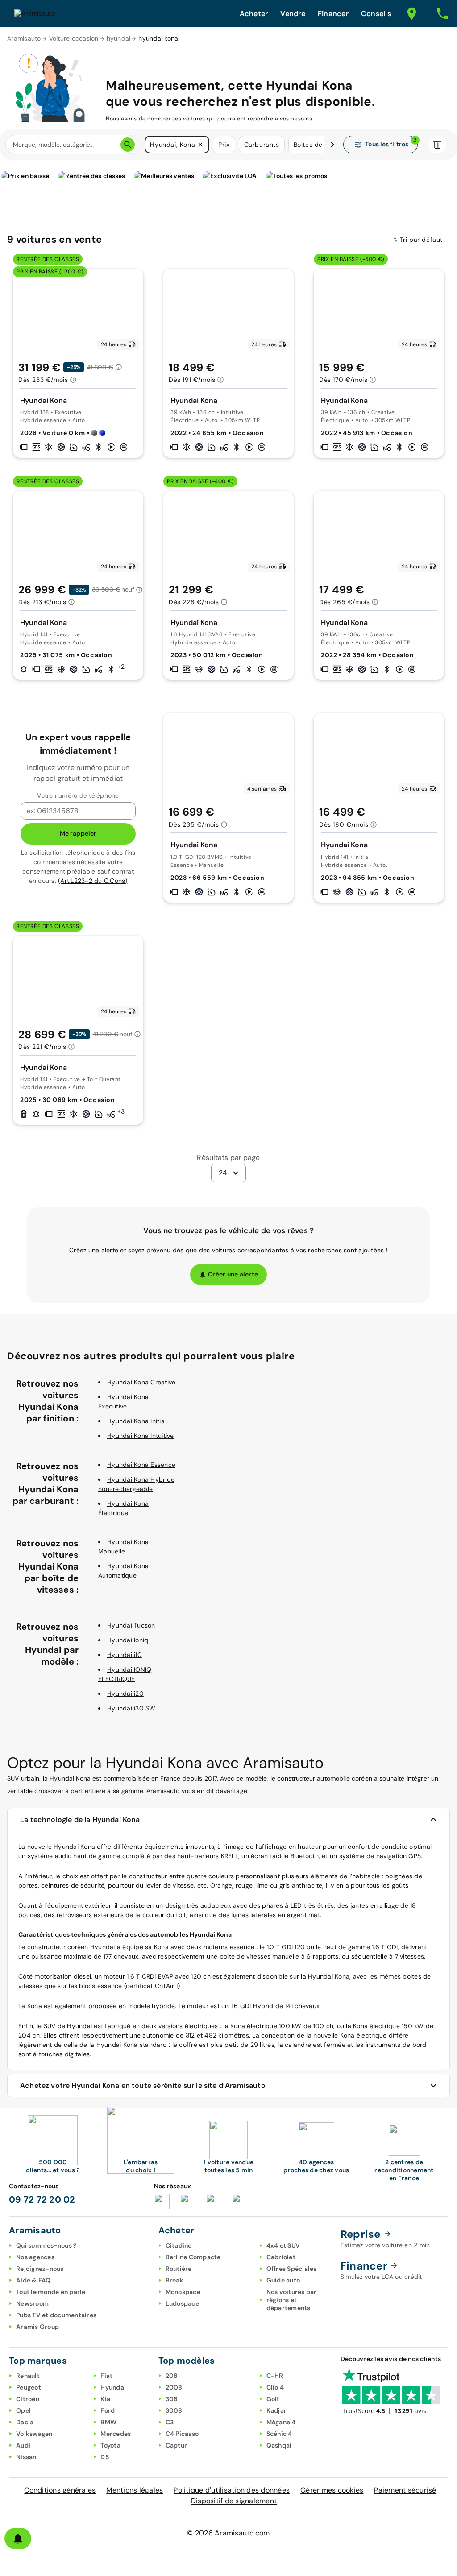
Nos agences (35, 2257)
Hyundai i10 (125, 1655)
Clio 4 (275, 2387)
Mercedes (116, 2434)
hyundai (119, 38)
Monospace (183, 2292)
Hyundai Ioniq (128, 1640)
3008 (174, 2410)
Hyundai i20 (125, 1694)
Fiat (106, 2376)
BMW (108, 2422)
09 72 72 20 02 (42, 2199)
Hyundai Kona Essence (141, 1465)
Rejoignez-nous (40, 2269)
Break (174, 2280)
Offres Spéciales (292, 2269)
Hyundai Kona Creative (141, 1382)
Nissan (26, 2457)
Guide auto (283, 2280)
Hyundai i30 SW (131, 1708)
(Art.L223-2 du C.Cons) (93, 881)
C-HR (275, 2376)
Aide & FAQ (33, 2280)
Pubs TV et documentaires (56, 2315)
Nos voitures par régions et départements (292, 2300)
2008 (174, 2387)
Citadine (179, 2245)
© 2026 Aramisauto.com (228, 2533)
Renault (28, 2376)
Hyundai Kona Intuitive (141, 1436)
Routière (179, 2269)
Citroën (28, 2399)
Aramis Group (37, 2327)
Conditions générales (60, 2490)
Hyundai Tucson (131, 1625)
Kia (105, 2399)
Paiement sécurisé (405, 2490)
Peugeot (29, 2387)
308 (172, 2399)
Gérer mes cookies (332, 2490)
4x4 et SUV (283, 2245)
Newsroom (32, 2303)
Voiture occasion (74, 38)
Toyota (110, 2445)
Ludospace (182, 2303)
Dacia (25, 2422)
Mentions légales (135, 2490)
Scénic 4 (279, 2434)
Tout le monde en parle (51, 2292)
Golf (273, 2399)
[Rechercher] (128, 145)
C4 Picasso (182, 2434)
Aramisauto (24, 38)
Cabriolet (281, 2257)
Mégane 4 (281, 2422)
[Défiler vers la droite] (332, 145)
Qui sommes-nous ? (46, 2245)
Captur (177, 2445)
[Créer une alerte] (18, 2539)
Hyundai (113, 2387)
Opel (23, 2410)
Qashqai (279, 2445)
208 (172, 2376)
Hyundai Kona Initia (136, 1421)
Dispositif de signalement (234, 2501)
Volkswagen (34, 2434)
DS (105, 2457)
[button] (200, 145)
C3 (170, 2422)
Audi (23, 2445)
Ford (108, 2410)
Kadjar (277, 2410)
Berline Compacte (193, 2257)
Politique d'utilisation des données (232, 2490)
